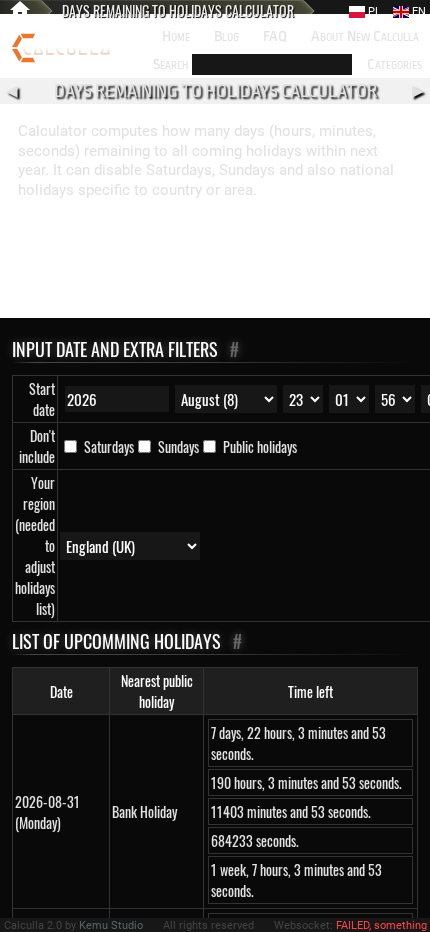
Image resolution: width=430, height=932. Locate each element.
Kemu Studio (111, 925)
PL (373, 11)
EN (417, 11)
